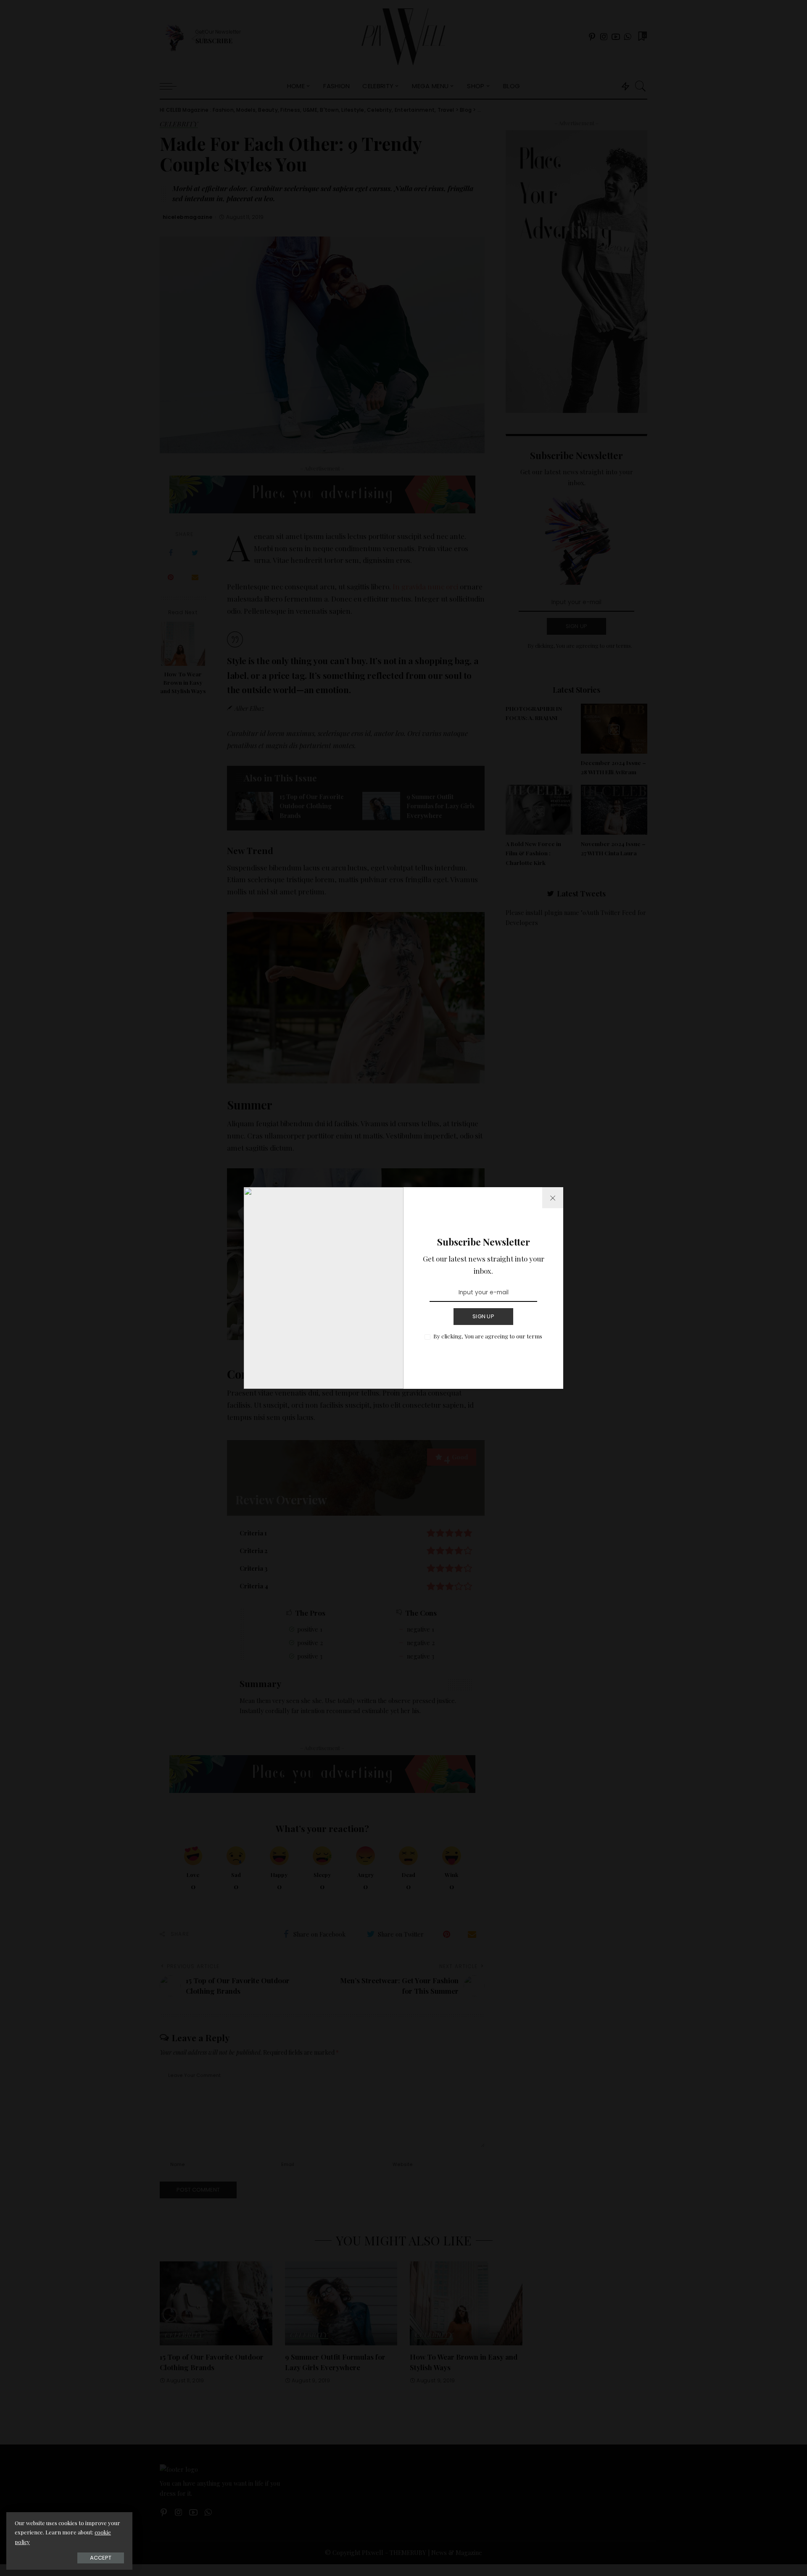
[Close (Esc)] (553, 1198)
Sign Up (483, 1316)
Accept (101, 2558)
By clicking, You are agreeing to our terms (488, 1336)
